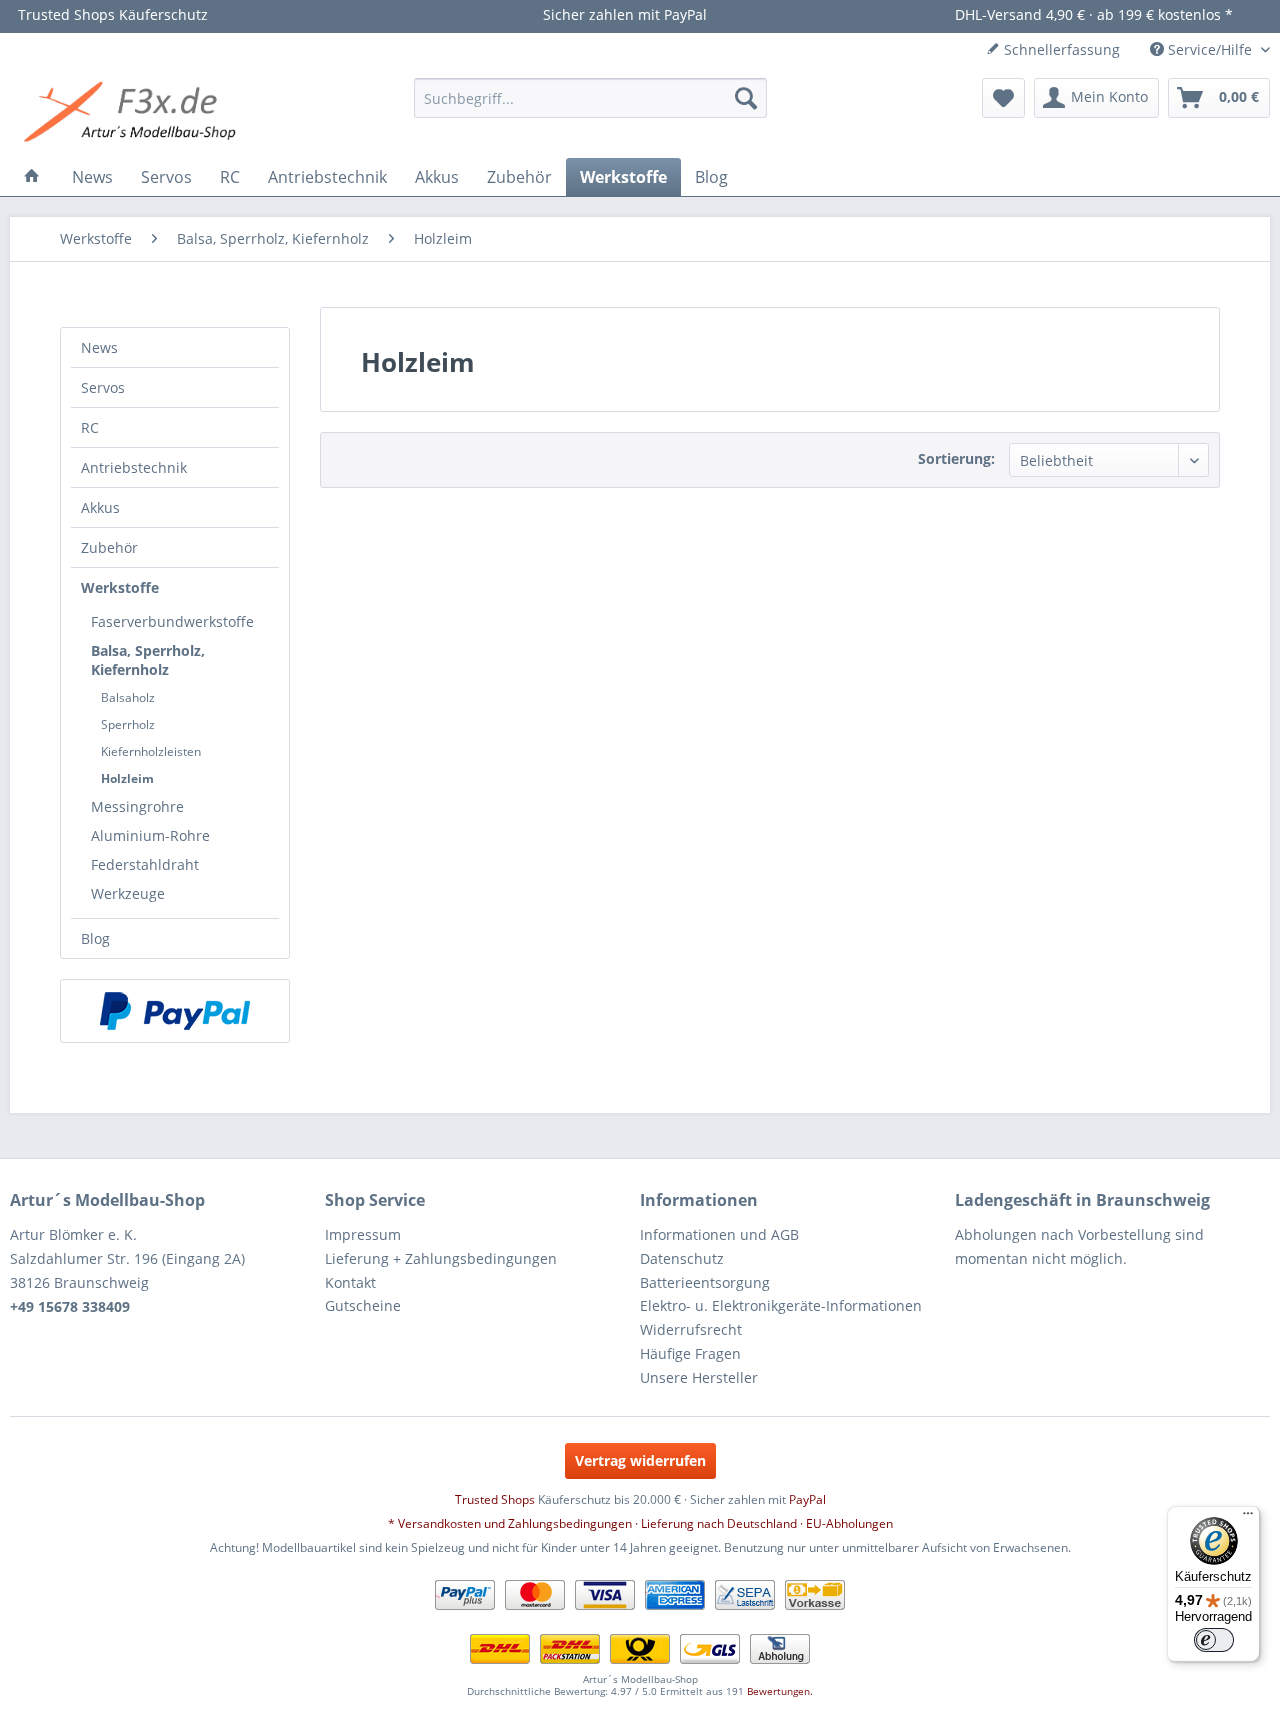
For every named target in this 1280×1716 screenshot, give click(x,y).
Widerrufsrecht (691, 1329)
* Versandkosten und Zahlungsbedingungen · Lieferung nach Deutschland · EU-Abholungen (640, 1523)
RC (90, 427)
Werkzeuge (128, 893)
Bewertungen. (780, 1691)
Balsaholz (128, 697)
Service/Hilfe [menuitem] (1210, 49)
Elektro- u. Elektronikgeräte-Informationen (781, 1305)
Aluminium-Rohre (150, 835)
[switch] (1214, 1640)
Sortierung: (956, 458)
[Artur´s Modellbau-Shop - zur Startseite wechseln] (133, 113)
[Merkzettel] (1003, 98)
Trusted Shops (495, 1499)
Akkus (100, 507)
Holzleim (127, 778)
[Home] (32, 177)
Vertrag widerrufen (640, 1460)
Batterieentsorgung (705, 1282)
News (99, 347)
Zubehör (109, 547)
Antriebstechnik (134, 467)
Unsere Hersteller (699, 1377)
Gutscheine (363, 1305)
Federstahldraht (145, 864)
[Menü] (1248, 1518)
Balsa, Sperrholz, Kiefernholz (148, 660)
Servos (103, 387)
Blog (95, 938)
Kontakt (350, 1282)
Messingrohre (137, 806)
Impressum (363, 1234)
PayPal (807, 1499)
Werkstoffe (120, 587)
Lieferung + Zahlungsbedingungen (441, 1258)
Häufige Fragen (690, 1353)
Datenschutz (682, 1258)
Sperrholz (128, 724)
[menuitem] (590, 98)
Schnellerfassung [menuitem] (1060, 49)
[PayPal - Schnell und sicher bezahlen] (175, 1011)
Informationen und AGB (719, 1234)
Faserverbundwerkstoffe (172, 621)
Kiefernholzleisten (151, 751)
